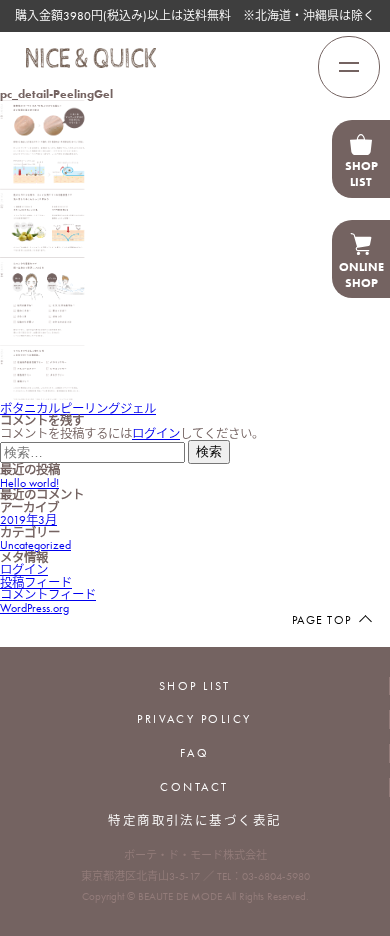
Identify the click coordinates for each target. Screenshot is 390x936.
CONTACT (194, 787)
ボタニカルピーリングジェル (78, 409)
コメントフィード (48, 595)
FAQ (195, 753)
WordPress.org (34, 608)
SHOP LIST (194, 686)
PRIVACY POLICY (194, 719)
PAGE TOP (321, 620)
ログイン (156, 434)
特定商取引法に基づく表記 (195, 821)
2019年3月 (28, 520)
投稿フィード (36, 583)
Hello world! (29, 483)
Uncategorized (35, 545)
